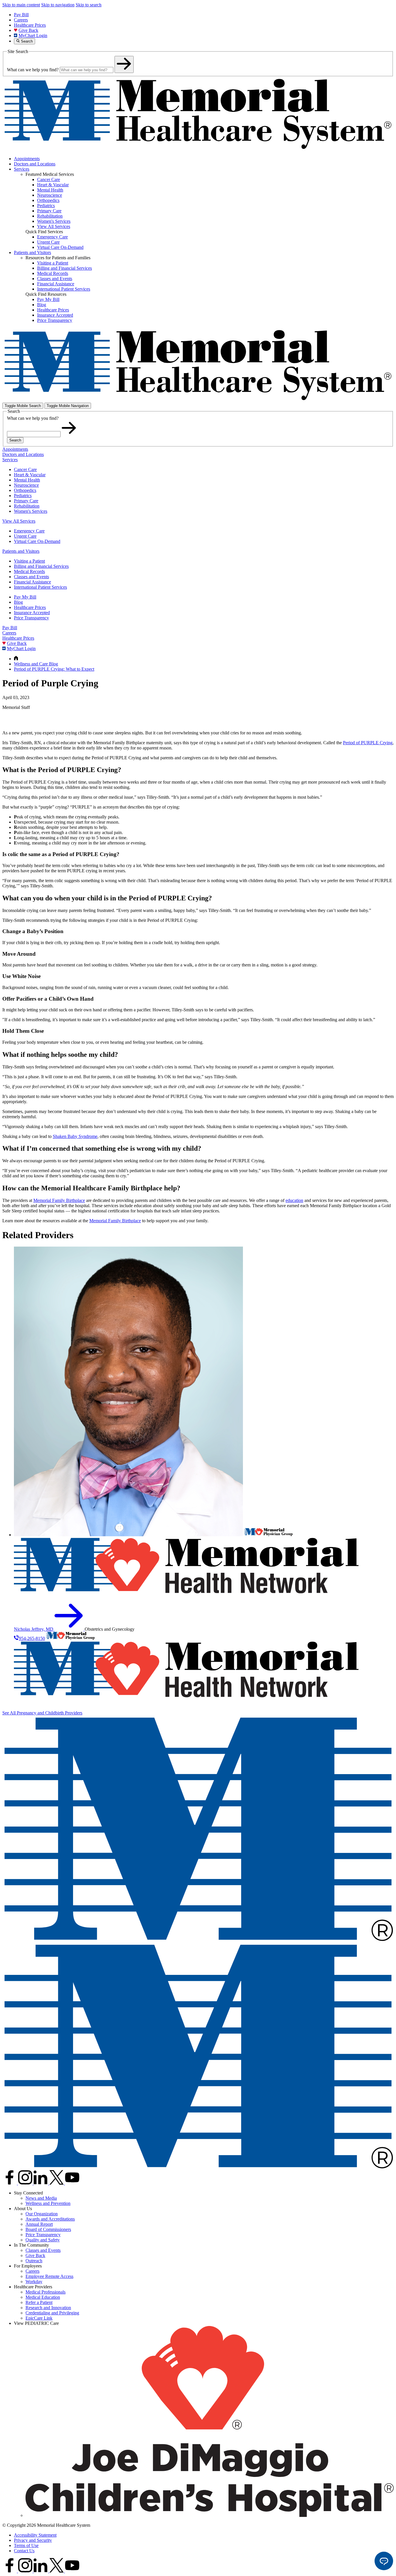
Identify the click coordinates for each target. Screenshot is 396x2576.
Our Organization (42, 2214)
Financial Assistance (32, 582)
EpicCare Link (39, 2318)
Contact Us (24, 2551)
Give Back (28, 30)
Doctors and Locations (35, 164)
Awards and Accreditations (50, 2219)
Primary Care (26, 501)
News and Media (41, 2198)
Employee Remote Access (49, 2276)
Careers (21, 20)
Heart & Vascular (30, 475)
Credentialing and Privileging (52, 2313)
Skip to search (89, 5)
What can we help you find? (33, 70)
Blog (18, 602)
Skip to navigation (58, 5)
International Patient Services (40, 587)
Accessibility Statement (35, 2535)
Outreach (34, 2261)
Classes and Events (31, 577)
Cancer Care (25, 469)
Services (22, 169)
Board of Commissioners (48, 2229)
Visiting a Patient (29, 561)
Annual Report (39, 2224)
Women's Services (31, 511)
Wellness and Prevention (48, 2203)
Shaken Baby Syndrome (75, 1136)
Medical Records (29, 571)
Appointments (27, 159)
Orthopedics (25, 490)
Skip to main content (21, 5)
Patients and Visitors (32, 252)
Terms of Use (26, 2545)
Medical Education (43, 2297)
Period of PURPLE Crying (368, 743)
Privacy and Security (33, 2540)
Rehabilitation (27, 506)
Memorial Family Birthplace (59, 1200)
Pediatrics (23, 496)
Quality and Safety (43, 2240)
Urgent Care (25, 536)
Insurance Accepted (32, 613)
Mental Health (27, 480)
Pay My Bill (25, 597)
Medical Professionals (46, 2292)
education (294, 1200)
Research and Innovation (48, 2308)
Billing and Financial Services (41, 566)
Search (15, 440)
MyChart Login (33, 35)
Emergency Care (29, 531)
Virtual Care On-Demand (37, 541)
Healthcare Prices (30, 25)
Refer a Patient (39, 2302)
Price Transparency (31, 618)
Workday (34, 2282)
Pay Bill (21, 15)
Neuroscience (26, 485)
